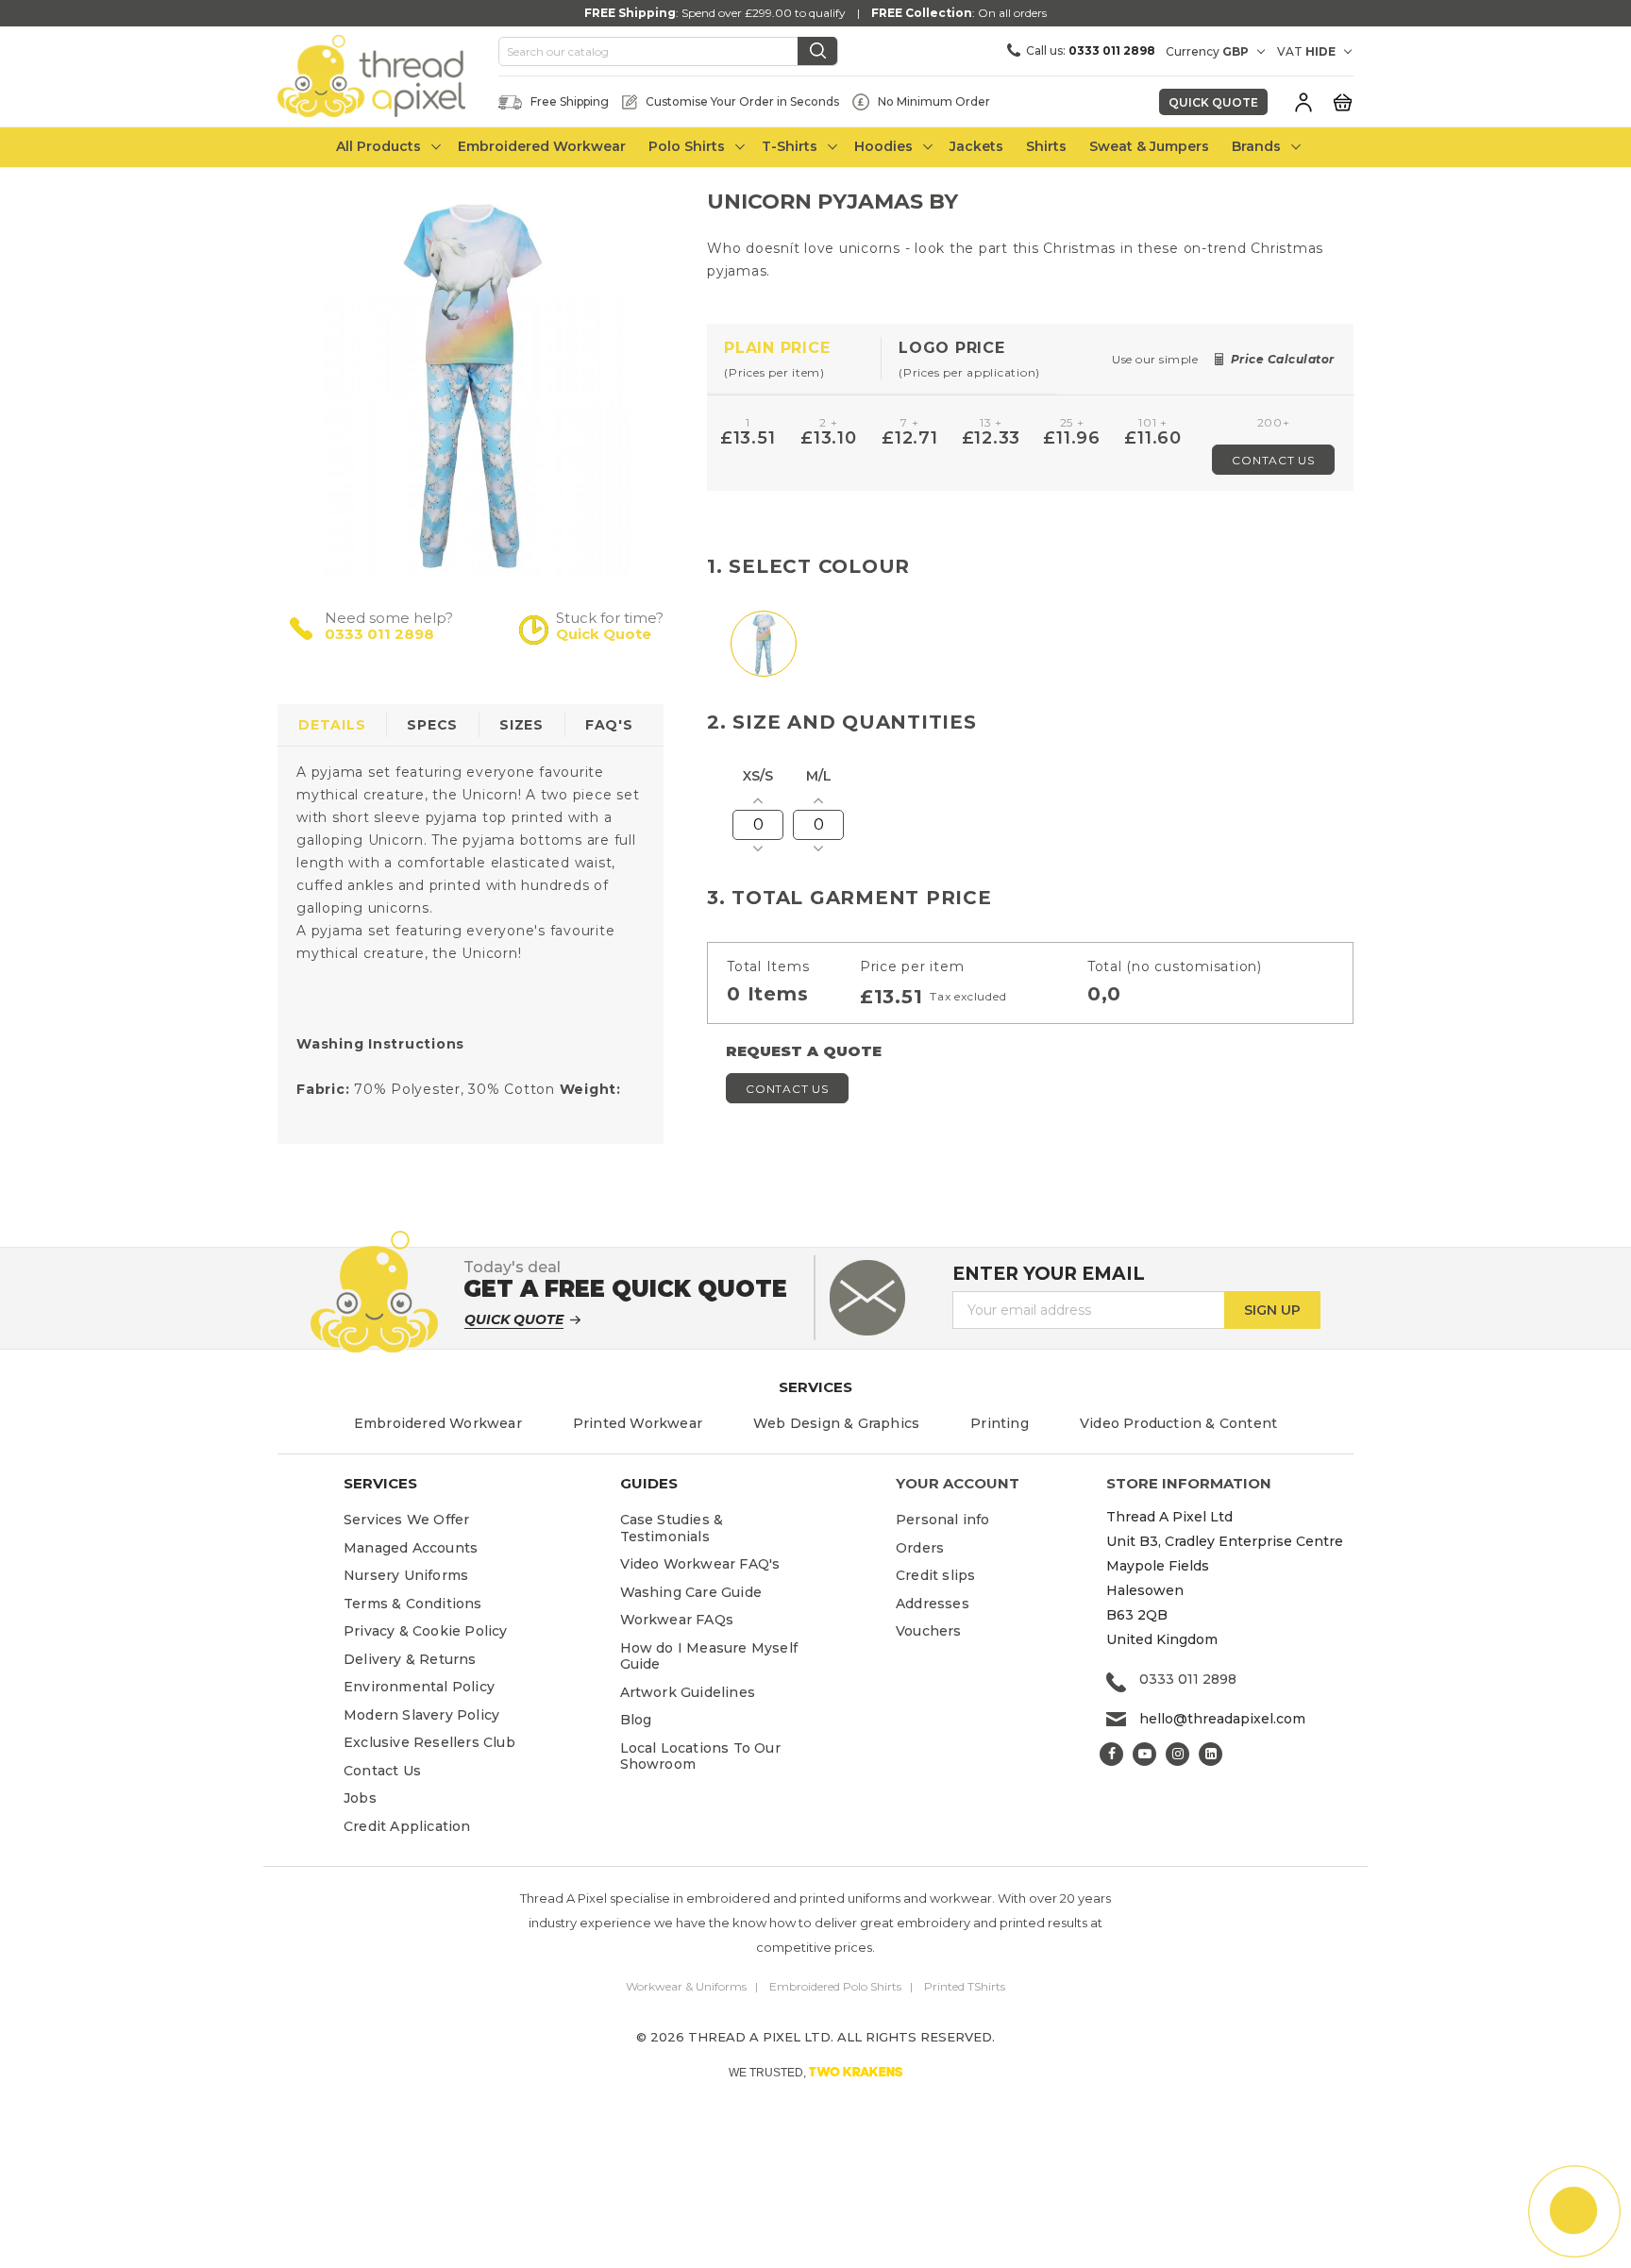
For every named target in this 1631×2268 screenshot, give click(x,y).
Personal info (943, 1520)
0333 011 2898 (379, 634)
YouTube (1144, 1754)
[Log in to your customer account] (1303, 102)
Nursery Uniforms (406, 1575)
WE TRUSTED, (816, 2072)
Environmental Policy (419, 1687)
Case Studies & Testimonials (672, 1528)
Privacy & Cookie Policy (426, 1631)
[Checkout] (1342, 101)
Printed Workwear (638, 1423)
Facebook (1111, 1754)
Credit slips (935, 1575)
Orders (920, 1548)
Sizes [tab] (521, 725)
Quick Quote (1213, 102)
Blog (636, 1720)
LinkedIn (1211, 1754)
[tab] (794, 359)
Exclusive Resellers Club (429, 1742)
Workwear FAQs (677, 1620)
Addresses (933, 1604)
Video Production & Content (1178, 1423)
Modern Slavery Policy (421, 1715)
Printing (1000, 1423)
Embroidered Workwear (438, 1423)
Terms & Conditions (413, 1604)
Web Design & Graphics (836, 1423)
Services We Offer (406, 1520)
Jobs (360, 1798)
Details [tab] (332, 725)
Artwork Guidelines (688, 1692)
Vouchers (929, 1631)
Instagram (1177, 1754)
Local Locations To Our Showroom (700, 1756)
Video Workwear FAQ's (700, 1564)
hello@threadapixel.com (1222, 1719)
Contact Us (1273, 460)
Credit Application (407, 1826)
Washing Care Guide (691, 1592)
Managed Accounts (411, 1548)
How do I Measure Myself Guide (709, 1656)
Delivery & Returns (410, 1659)
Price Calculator (1283, 359)
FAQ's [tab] (609, 725)
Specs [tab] (432, 725)
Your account (958, 1483)
